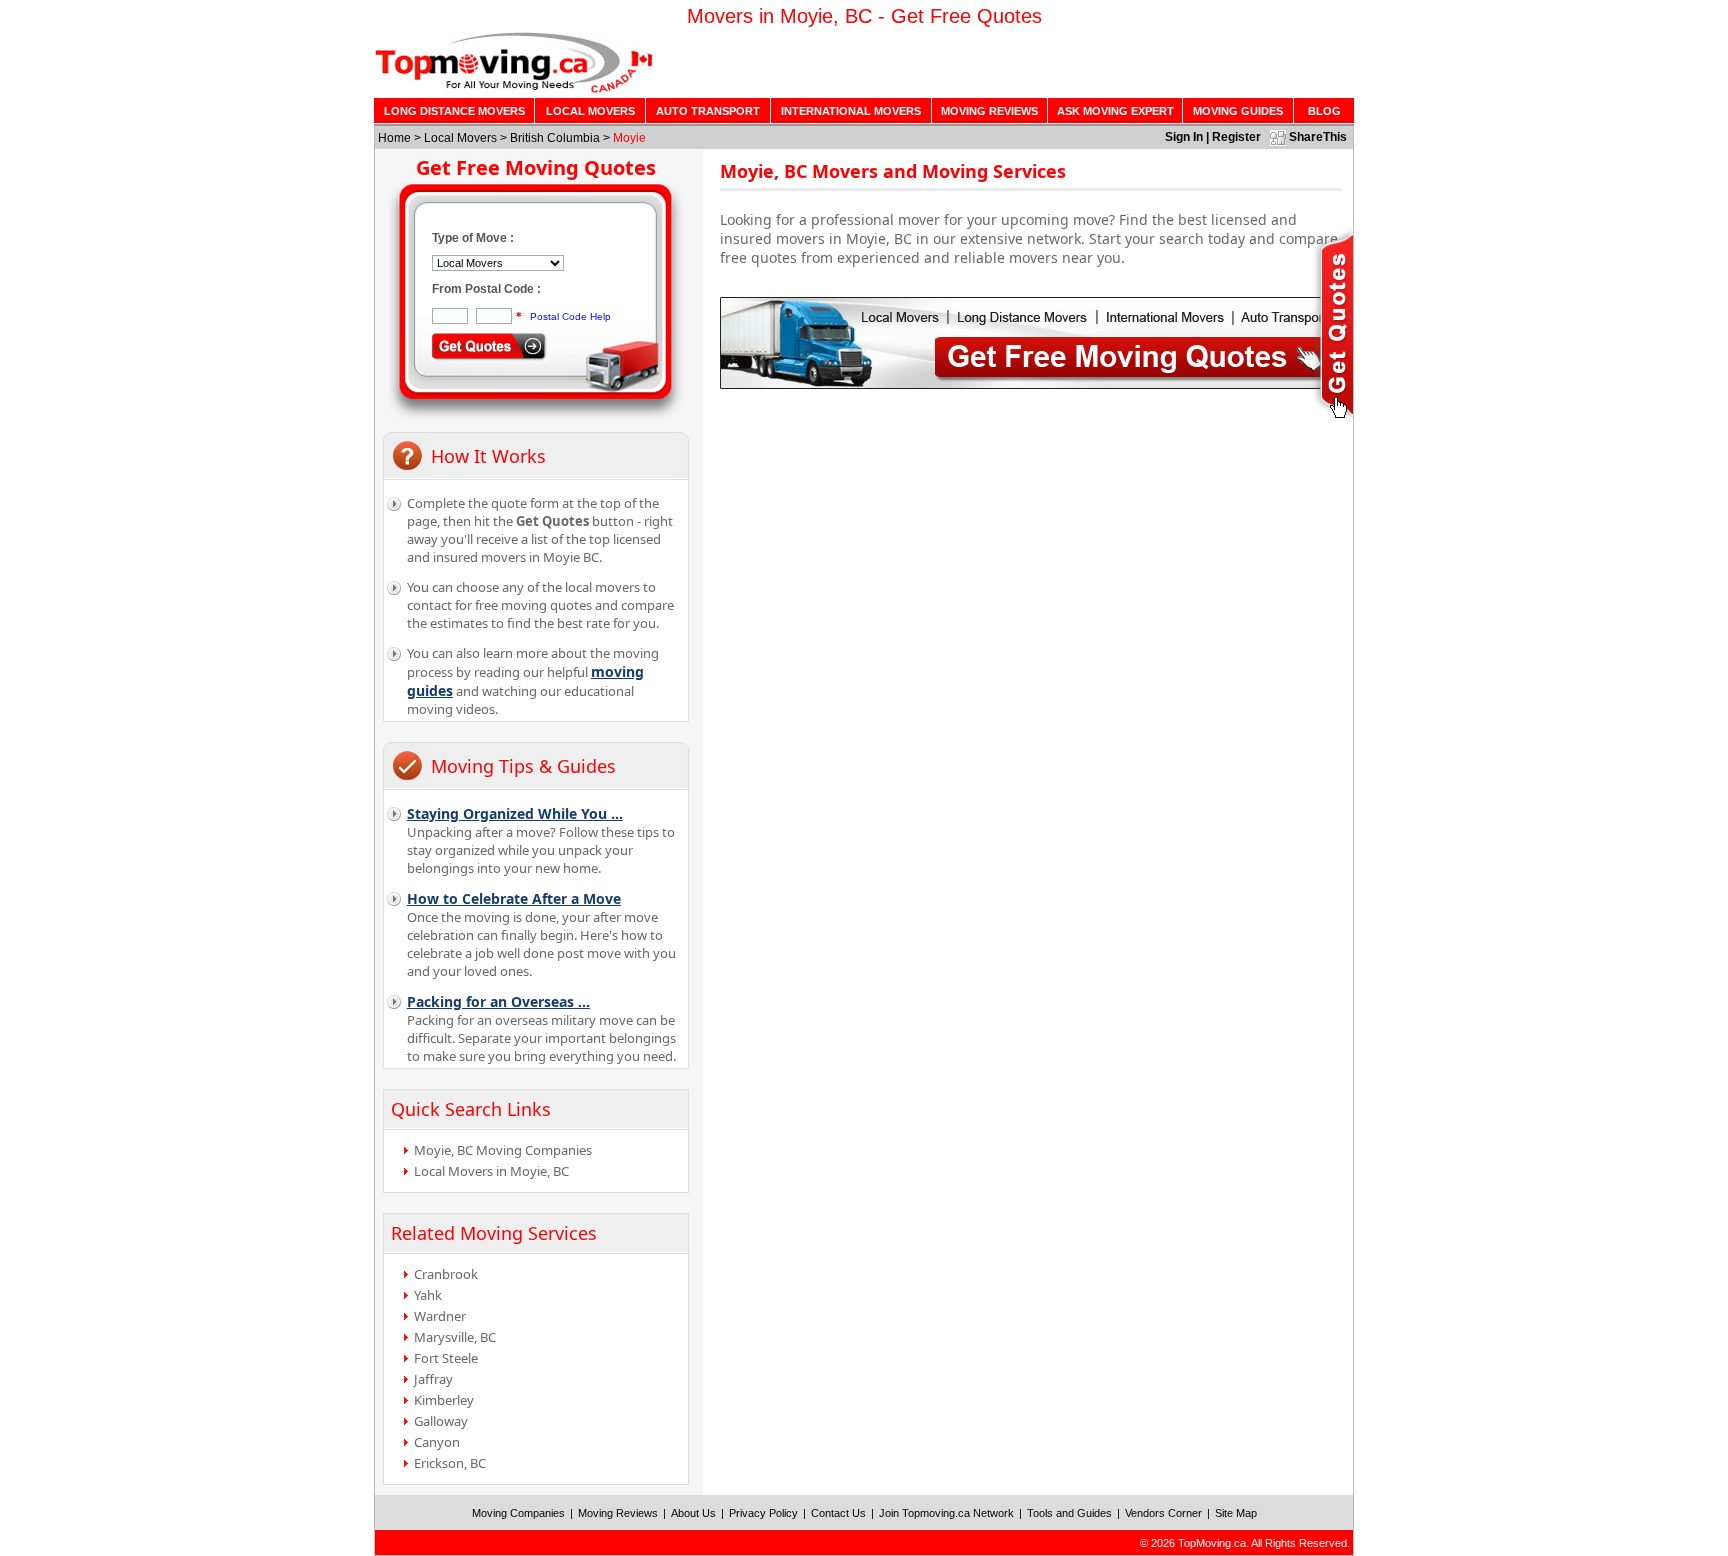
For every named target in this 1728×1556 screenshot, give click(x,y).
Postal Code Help (570, 316)
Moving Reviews (618, 1513)
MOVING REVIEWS (989, 111)
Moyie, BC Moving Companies (503, 1150)
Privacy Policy (763, 1513)
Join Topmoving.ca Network (946, 1513)
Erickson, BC (450, 1463)
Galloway (441, 1421)
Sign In (1184, 137)
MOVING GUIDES (1238, 111)
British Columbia (555, 138)
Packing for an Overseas (498, 1001)
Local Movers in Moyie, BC (491, 1171)
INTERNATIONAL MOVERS (851, 111)
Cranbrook (446, 1274)
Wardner (440, 1316)
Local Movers (460, 138)
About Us (693, 1513)
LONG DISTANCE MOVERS (454, 111)
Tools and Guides (1069, 1513)
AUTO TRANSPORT (708, 111)
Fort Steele (446, 1358)
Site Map (1236, 1513)
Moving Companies (518, 1513)
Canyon (437, 1442)
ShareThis (1318, 137)
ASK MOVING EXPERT (1115, 111)
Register (1236, 137)
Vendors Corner (1163, 1513)
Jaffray (433, 1379)
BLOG (1324, 111)
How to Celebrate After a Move (514, 898)
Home (394, 138)
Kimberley (444, 1400)
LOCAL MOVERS (590, 111)
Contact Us (838, 1513)
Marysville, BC (455, 1337)
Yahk (428, 1295)
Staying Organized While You (515, 813)
